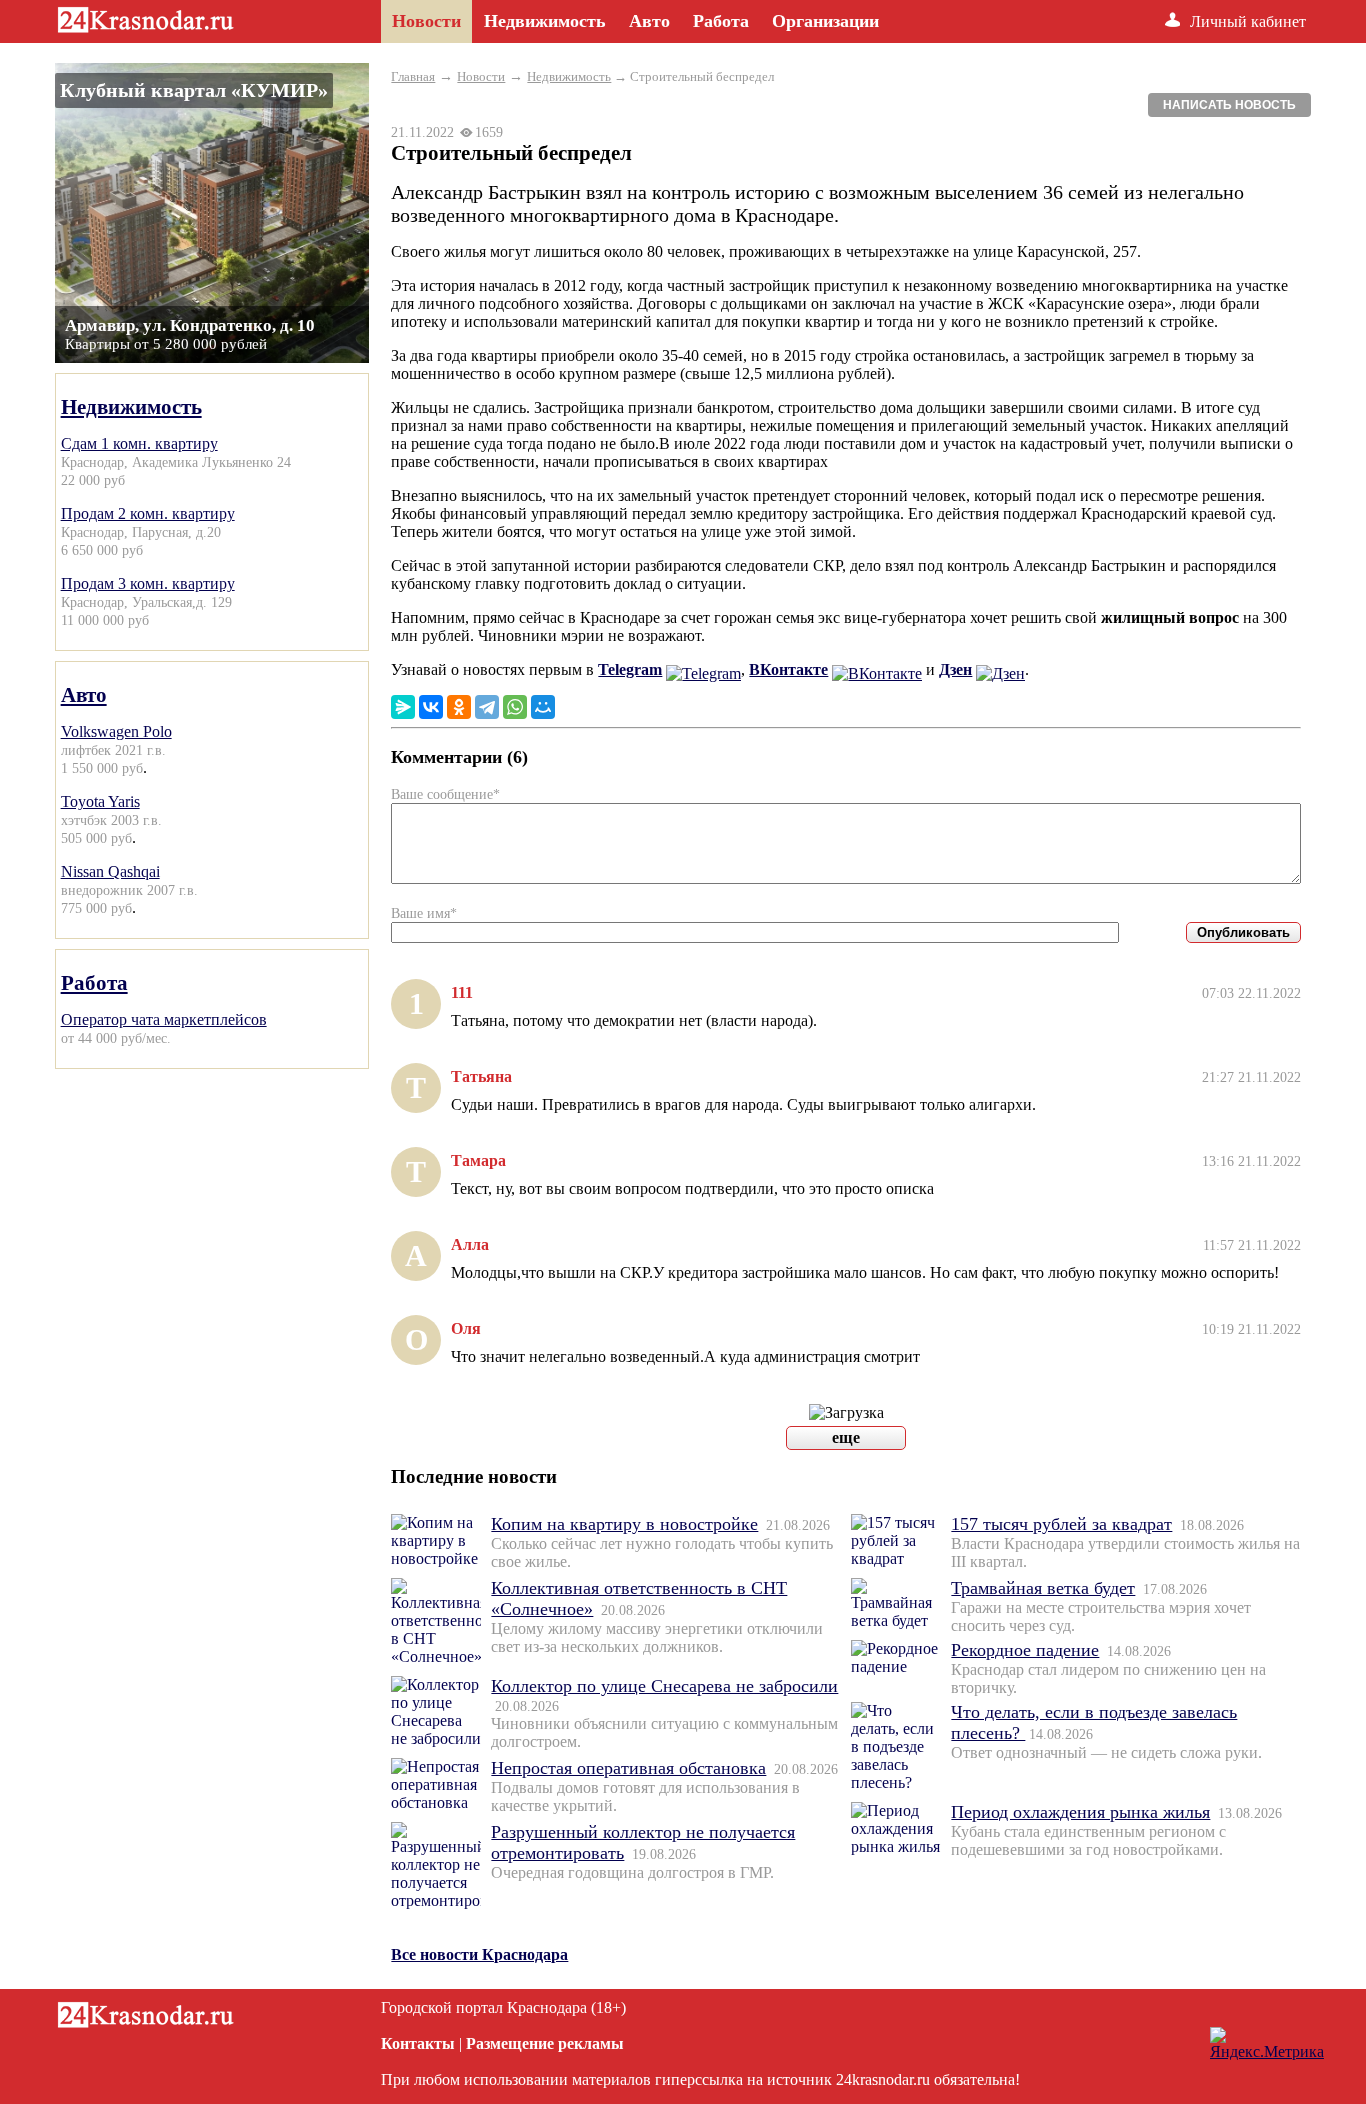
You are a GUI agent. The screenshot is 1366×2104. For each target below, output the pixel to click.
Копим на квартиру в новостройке (624, 1524)
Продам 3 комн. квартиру (148, 583)
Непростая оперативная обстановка (628, 1768)
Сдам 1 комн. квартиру (139, 443)
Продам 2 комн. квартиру (148, 513)
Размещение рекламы (545, 2043)
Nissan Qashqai (110, 871)
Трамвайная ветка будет (1043, 1588)
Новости (481, 76)
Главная (413, 76)
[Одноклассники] (459, 707)
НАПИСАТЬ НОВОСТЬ (1229, 105)
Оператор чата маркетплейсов (164, 1019)
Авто (84, 694)
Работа (94, 982)
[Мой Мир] (543, 707)
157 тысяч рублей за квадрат (1061, 1524)
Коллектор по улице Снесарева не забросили (664, 1686)
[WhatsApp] (515, 707)
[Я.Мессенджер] (403, 707)
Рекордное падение (1025, 1650)
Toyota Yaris (100, 801)
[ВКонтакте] (431, 707)
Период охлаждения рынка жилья (1080, 1812)
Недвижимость (131, 406)
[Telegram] (487, 707)
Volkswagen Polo (116, 731)
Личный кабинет (1248, 21)
